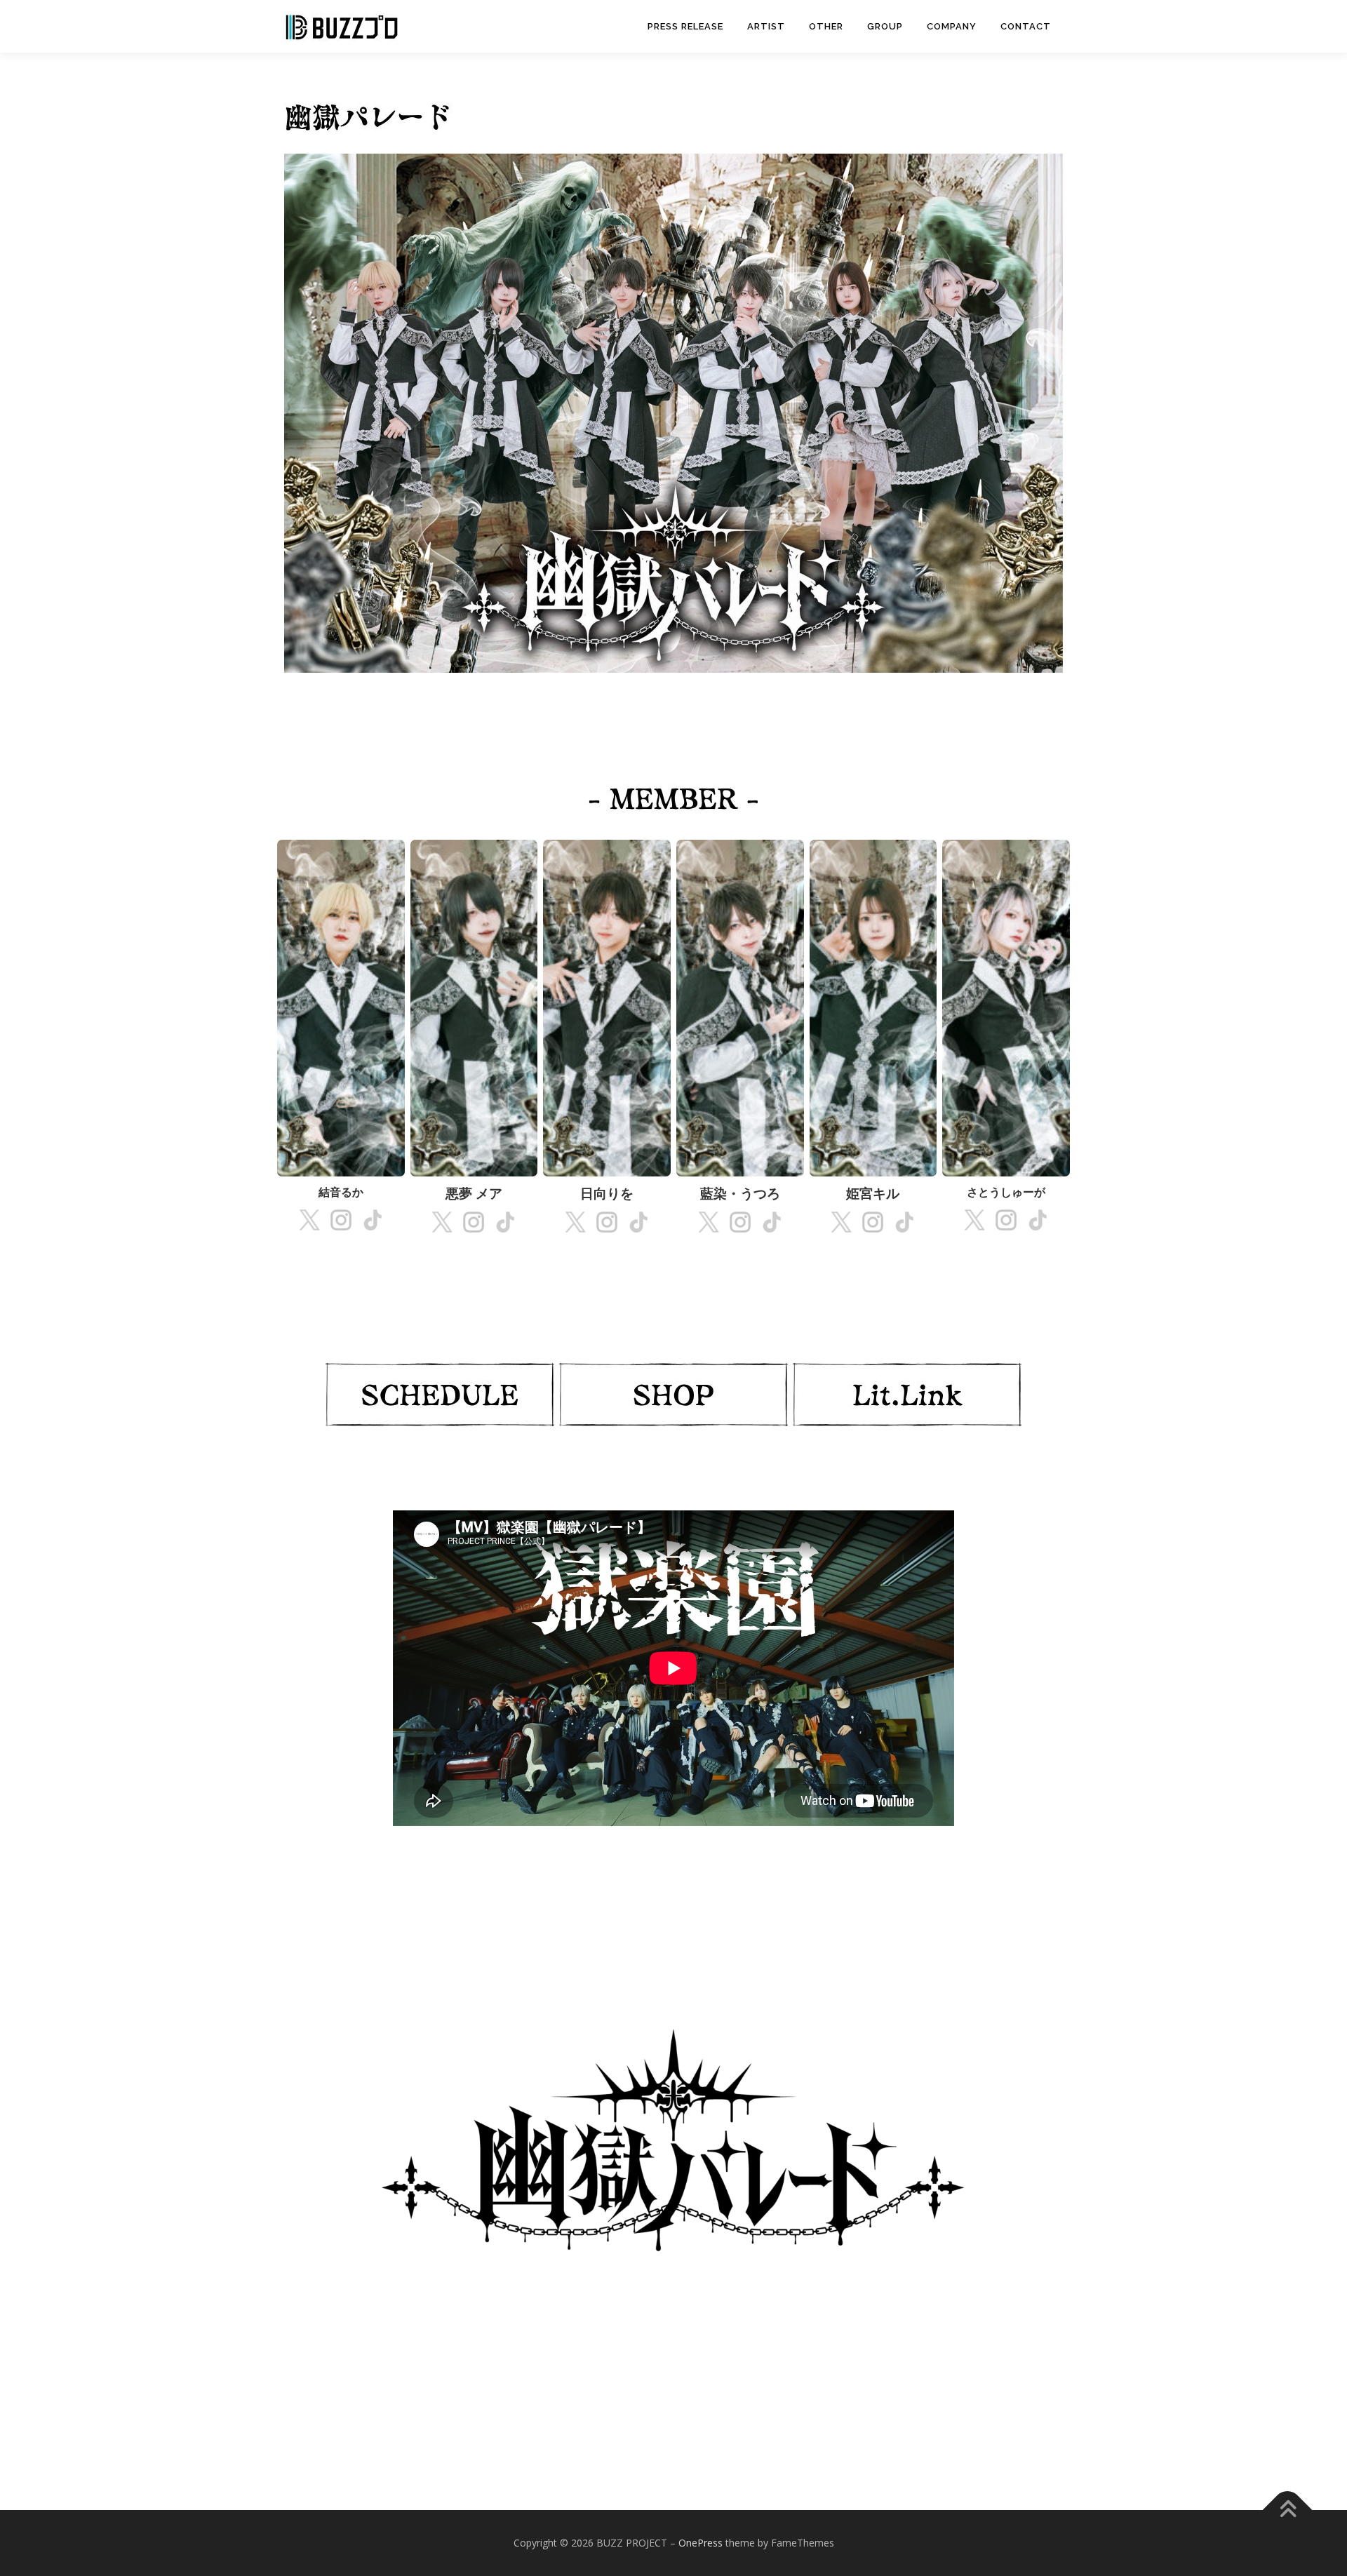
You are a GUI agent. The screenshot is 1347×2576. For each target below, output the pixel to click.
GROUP (885, 26)
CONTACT (1026, 26)
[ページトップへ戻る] (1288, 2510)
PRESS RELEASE (685, 26)
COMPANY (952, 26)
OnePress (701, 2543)
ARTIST (766, 26)
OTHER (826, 26)
